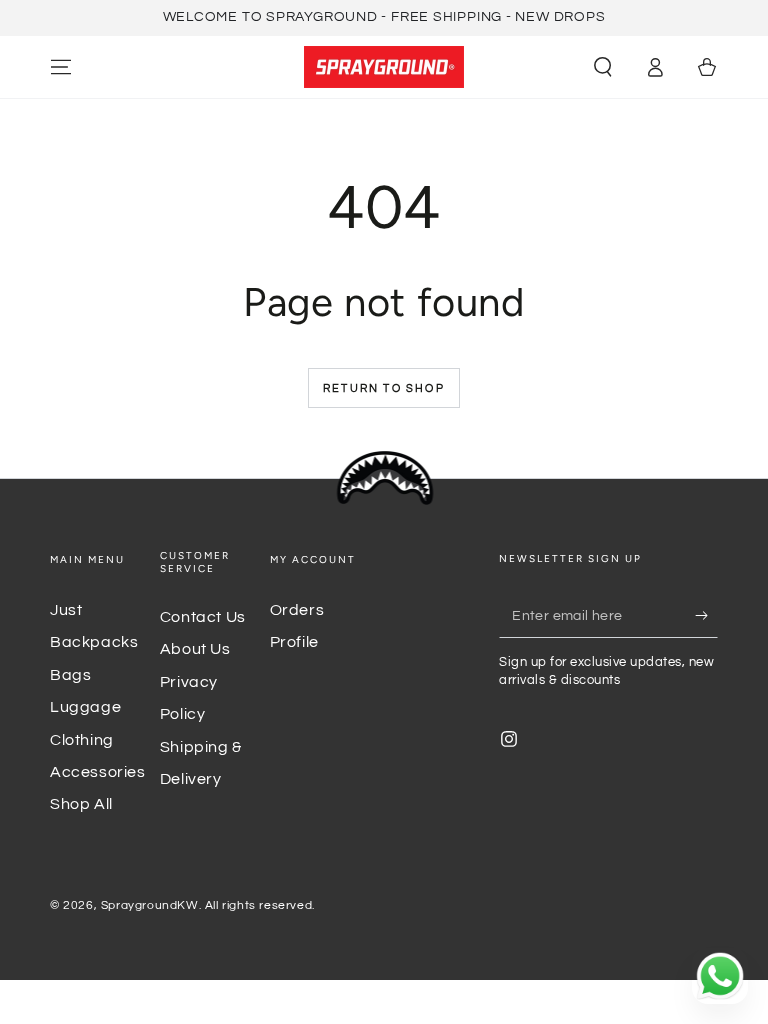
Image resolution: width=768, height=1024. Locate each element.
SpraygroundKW (150, 905)
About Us (195, 649)
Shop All (81, 804)
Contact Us (203, 617)
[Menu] (61, 67)
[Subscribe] (706, 615)
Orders (297, 610)
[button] (603, 67)
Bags (70, 675)
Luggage (85, 707)
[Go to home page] (384, 67)
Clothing (82, 740)
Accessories (98, 772)
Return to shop (384, 388)
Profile (294, 642)
